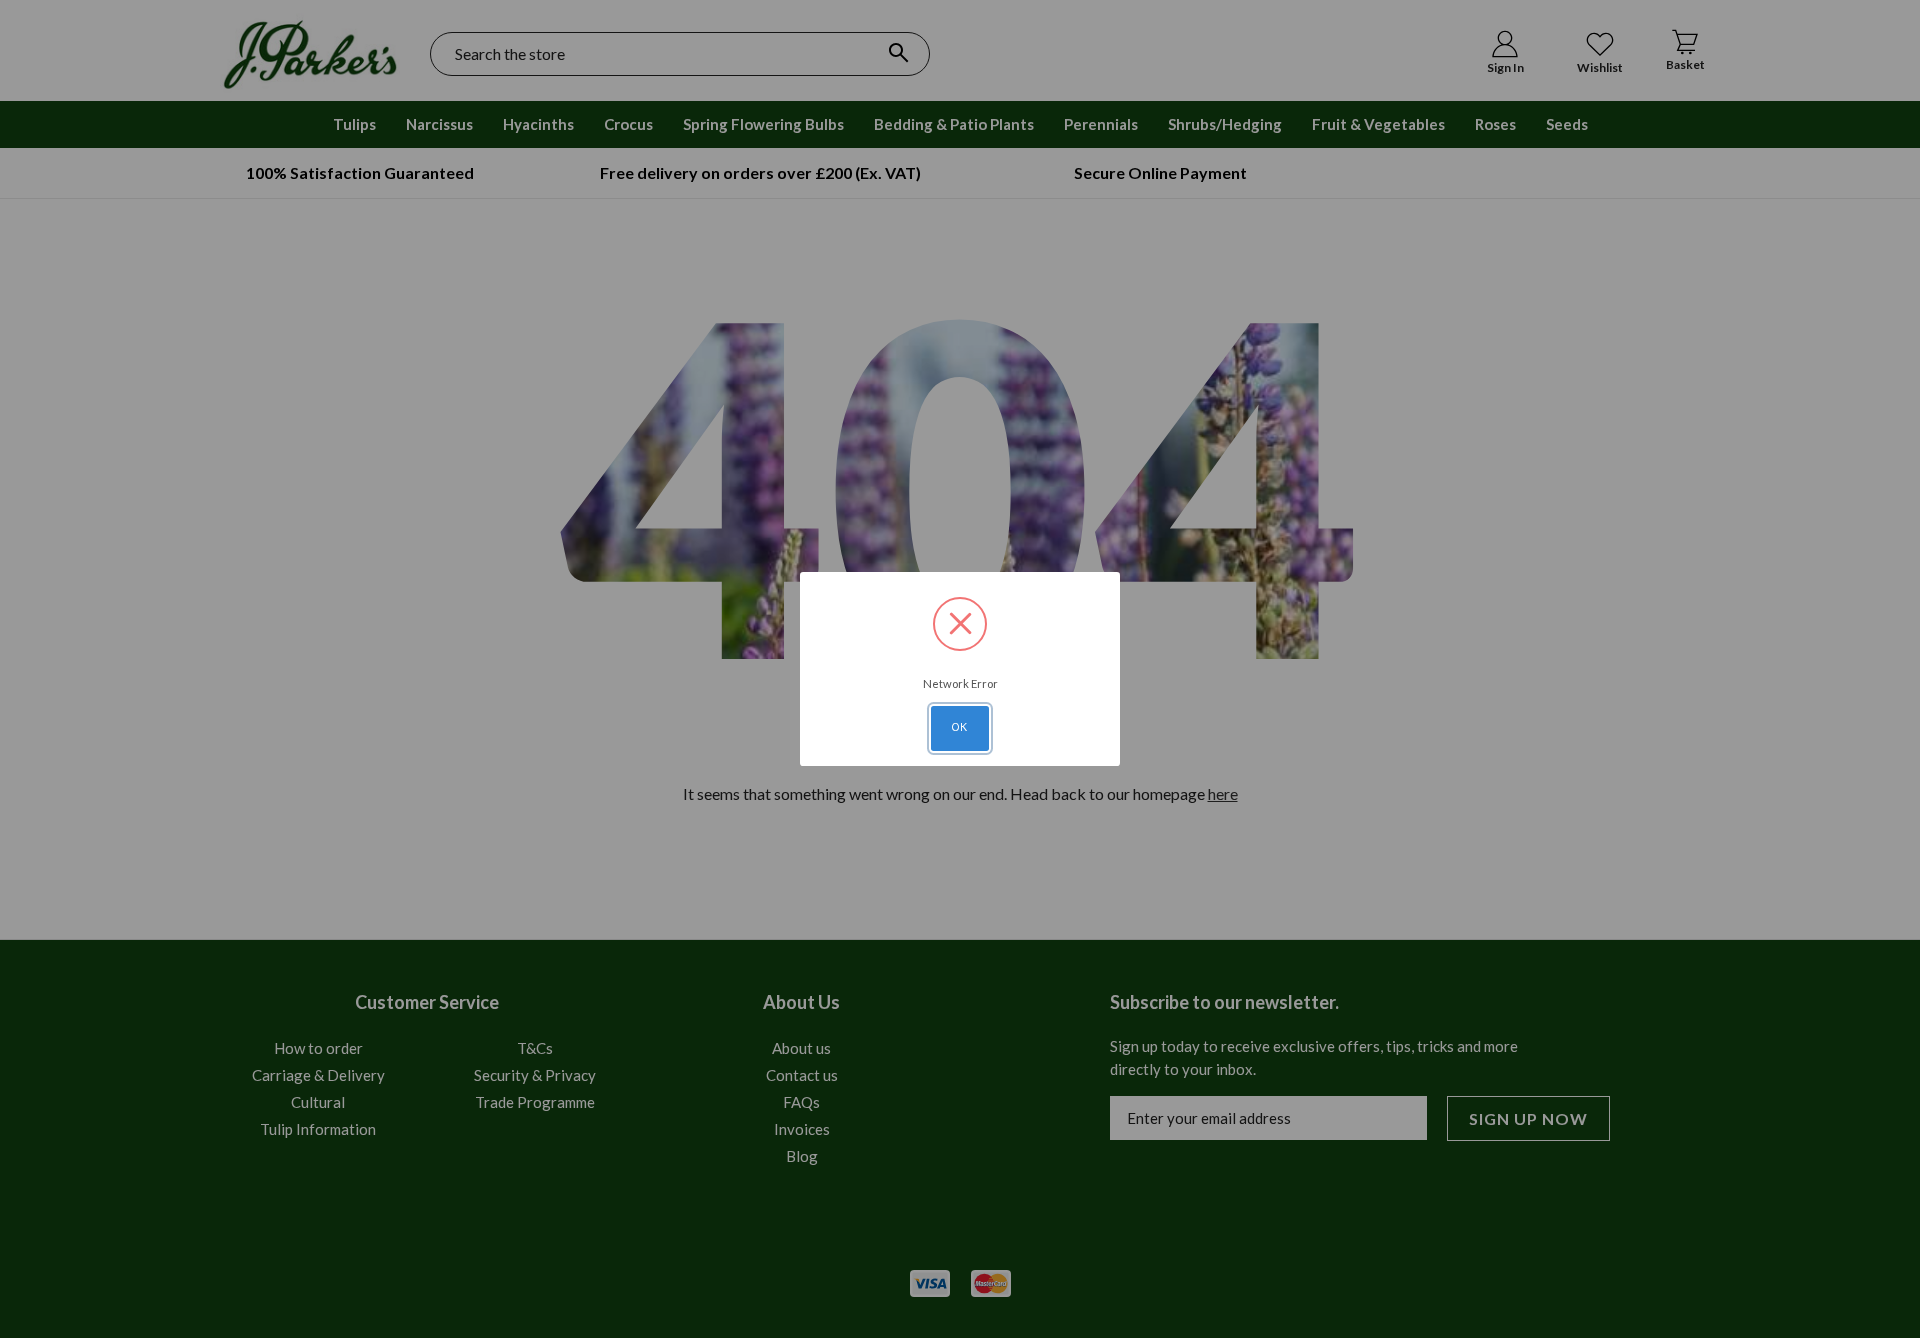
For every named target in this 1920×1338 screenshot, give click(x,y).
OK (960, 727)
